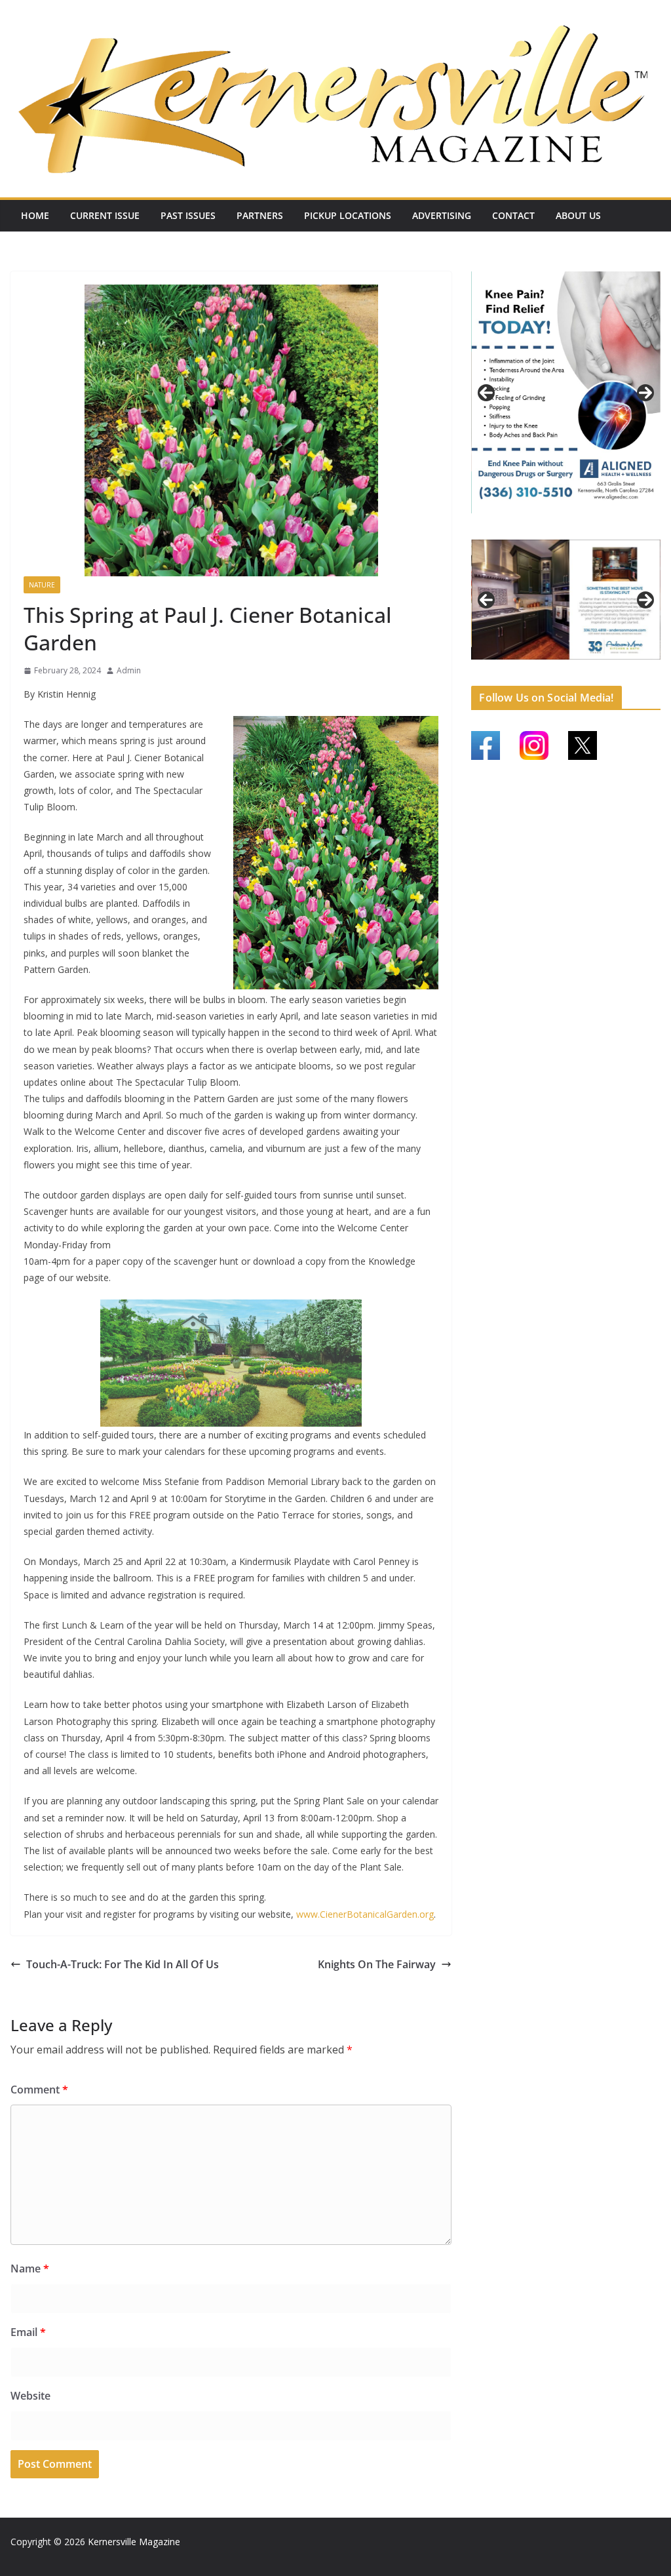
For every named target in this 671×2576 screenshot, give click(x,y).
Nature (42, 585)
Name (30, 2269)
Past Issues (188, 215)
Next (645, 393)
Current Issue (105, 215)
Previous (486, 393)
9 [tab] (604, 666)
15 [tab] (582, 675)
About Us (578, 215)
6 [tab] (559, 666)
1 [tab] (544, 527)
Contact (513, 215)
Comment (39, 2090)
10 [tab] (619, 667)
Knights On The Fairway (377, 1964)
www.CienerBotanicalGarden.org (365, 1914)
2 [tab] (559, 527)
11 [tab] (634, 667)
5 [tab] (544, 666)
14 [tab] (566, 675)
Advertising (442, 215)
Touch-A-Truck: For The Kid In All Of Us (123, 1964)
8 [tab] (589, 666)
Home (35, 215)
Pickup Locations (348, 215)
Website (30, 2396)
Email (28, 2332)
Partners (260, 215)
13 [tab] (551, 675)
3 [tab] (574, 527)
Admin (129, 670)
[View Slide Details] (566, 392)
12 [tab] (649, 667)
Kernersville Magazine (134, 2542)
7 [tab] (574, 666)
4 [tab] (589, 527)
